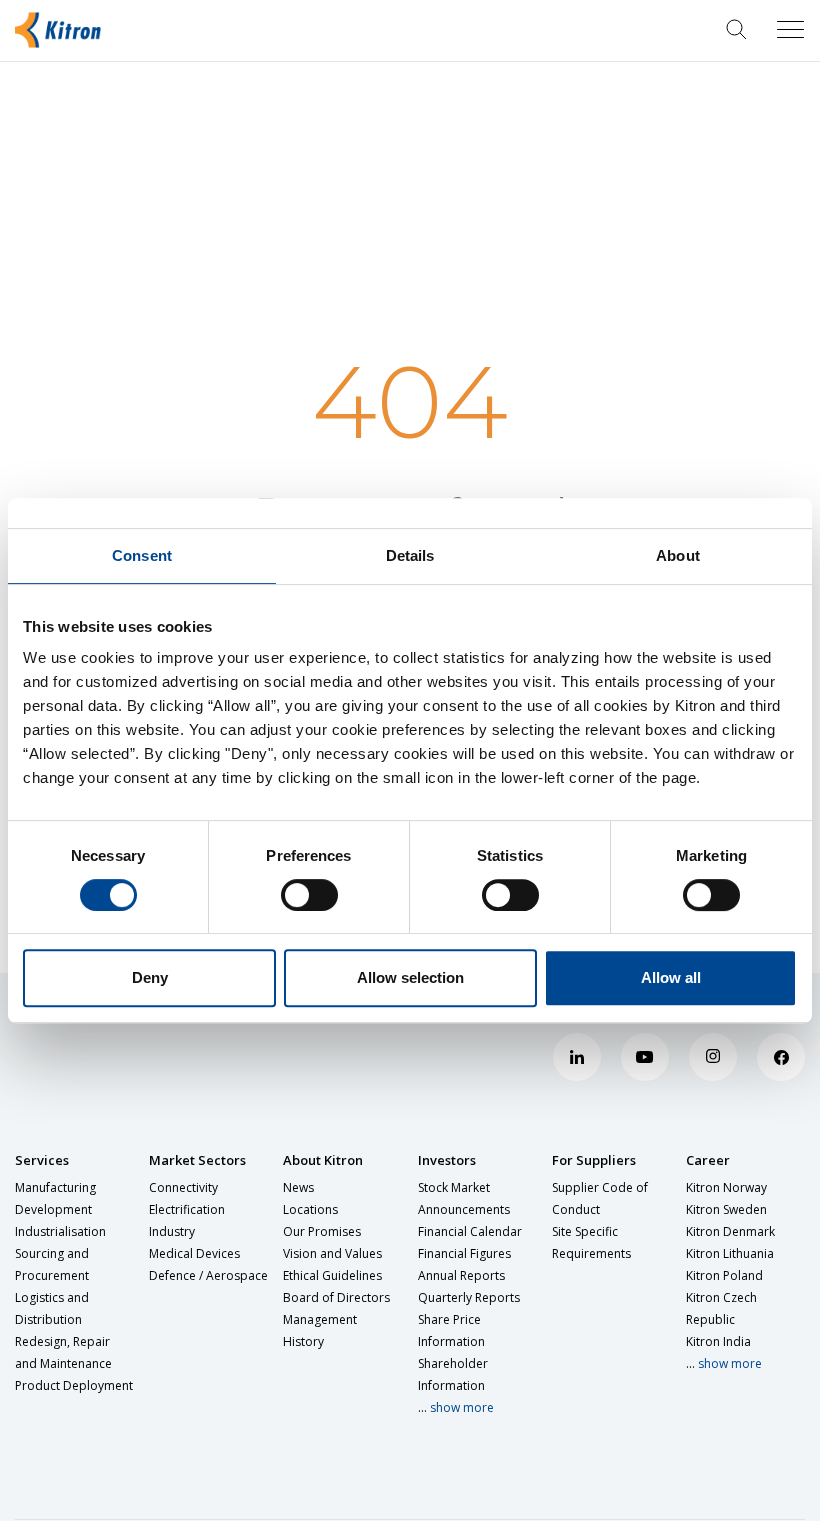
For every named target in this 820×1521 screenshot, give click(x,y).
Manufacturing (55, 1187)
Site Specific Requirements (591, 1242)
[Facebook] (781, 1057)
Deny (150, 977)
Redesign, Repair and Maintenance (63, 1352)
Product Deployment (74, 1385)
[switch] (309, 895)
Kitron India (718, 1341)
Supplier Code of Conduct (600, 1198)
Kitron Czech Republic (721, 1308)
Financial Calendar (470, 1231)
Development (53, 1209)
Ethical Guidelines (332, 1275)
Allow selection (410, 977)
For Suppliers (594, 1160)
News (298, 1187)
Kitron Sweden (726, 1209)
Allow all (671, 977)
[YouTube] (645, 1057)
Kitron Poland (724, 1275)
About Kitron (323, 1160)
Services (42, 1160)
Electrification (187, 1209)
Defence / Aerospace (208, 1275)
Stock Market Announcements (464, 1198)
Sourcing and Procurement (52, 1264)
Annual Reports (461, 1275)
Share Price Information (451, 1330)
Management (320, 1319)
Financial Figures (464, 1253)
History (303, 1341)
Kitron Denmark (730, 1231)
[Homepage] (68, 30)
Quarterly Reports (469, 1297)
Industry (172, 1231)
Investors (447, 1160)
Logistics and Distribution (52, 1308)
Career (708, 1160)
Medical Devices (194, 1253)
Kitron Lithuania (730, 1253)
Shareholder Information (453, 1374)
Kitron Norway (726, 1187)
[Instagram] (713, 1057)
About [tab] (678, 555)
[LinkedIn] (577, 1057)
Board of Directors (336, 1297)
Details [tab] (410, 555)
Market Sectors (197, 1160)
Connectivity (183, 1187)
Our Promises (322, 1231)
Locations (310, 1209)
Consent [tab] (142, 555)
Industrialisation (60, 1231)
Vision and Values (332, 1253)
